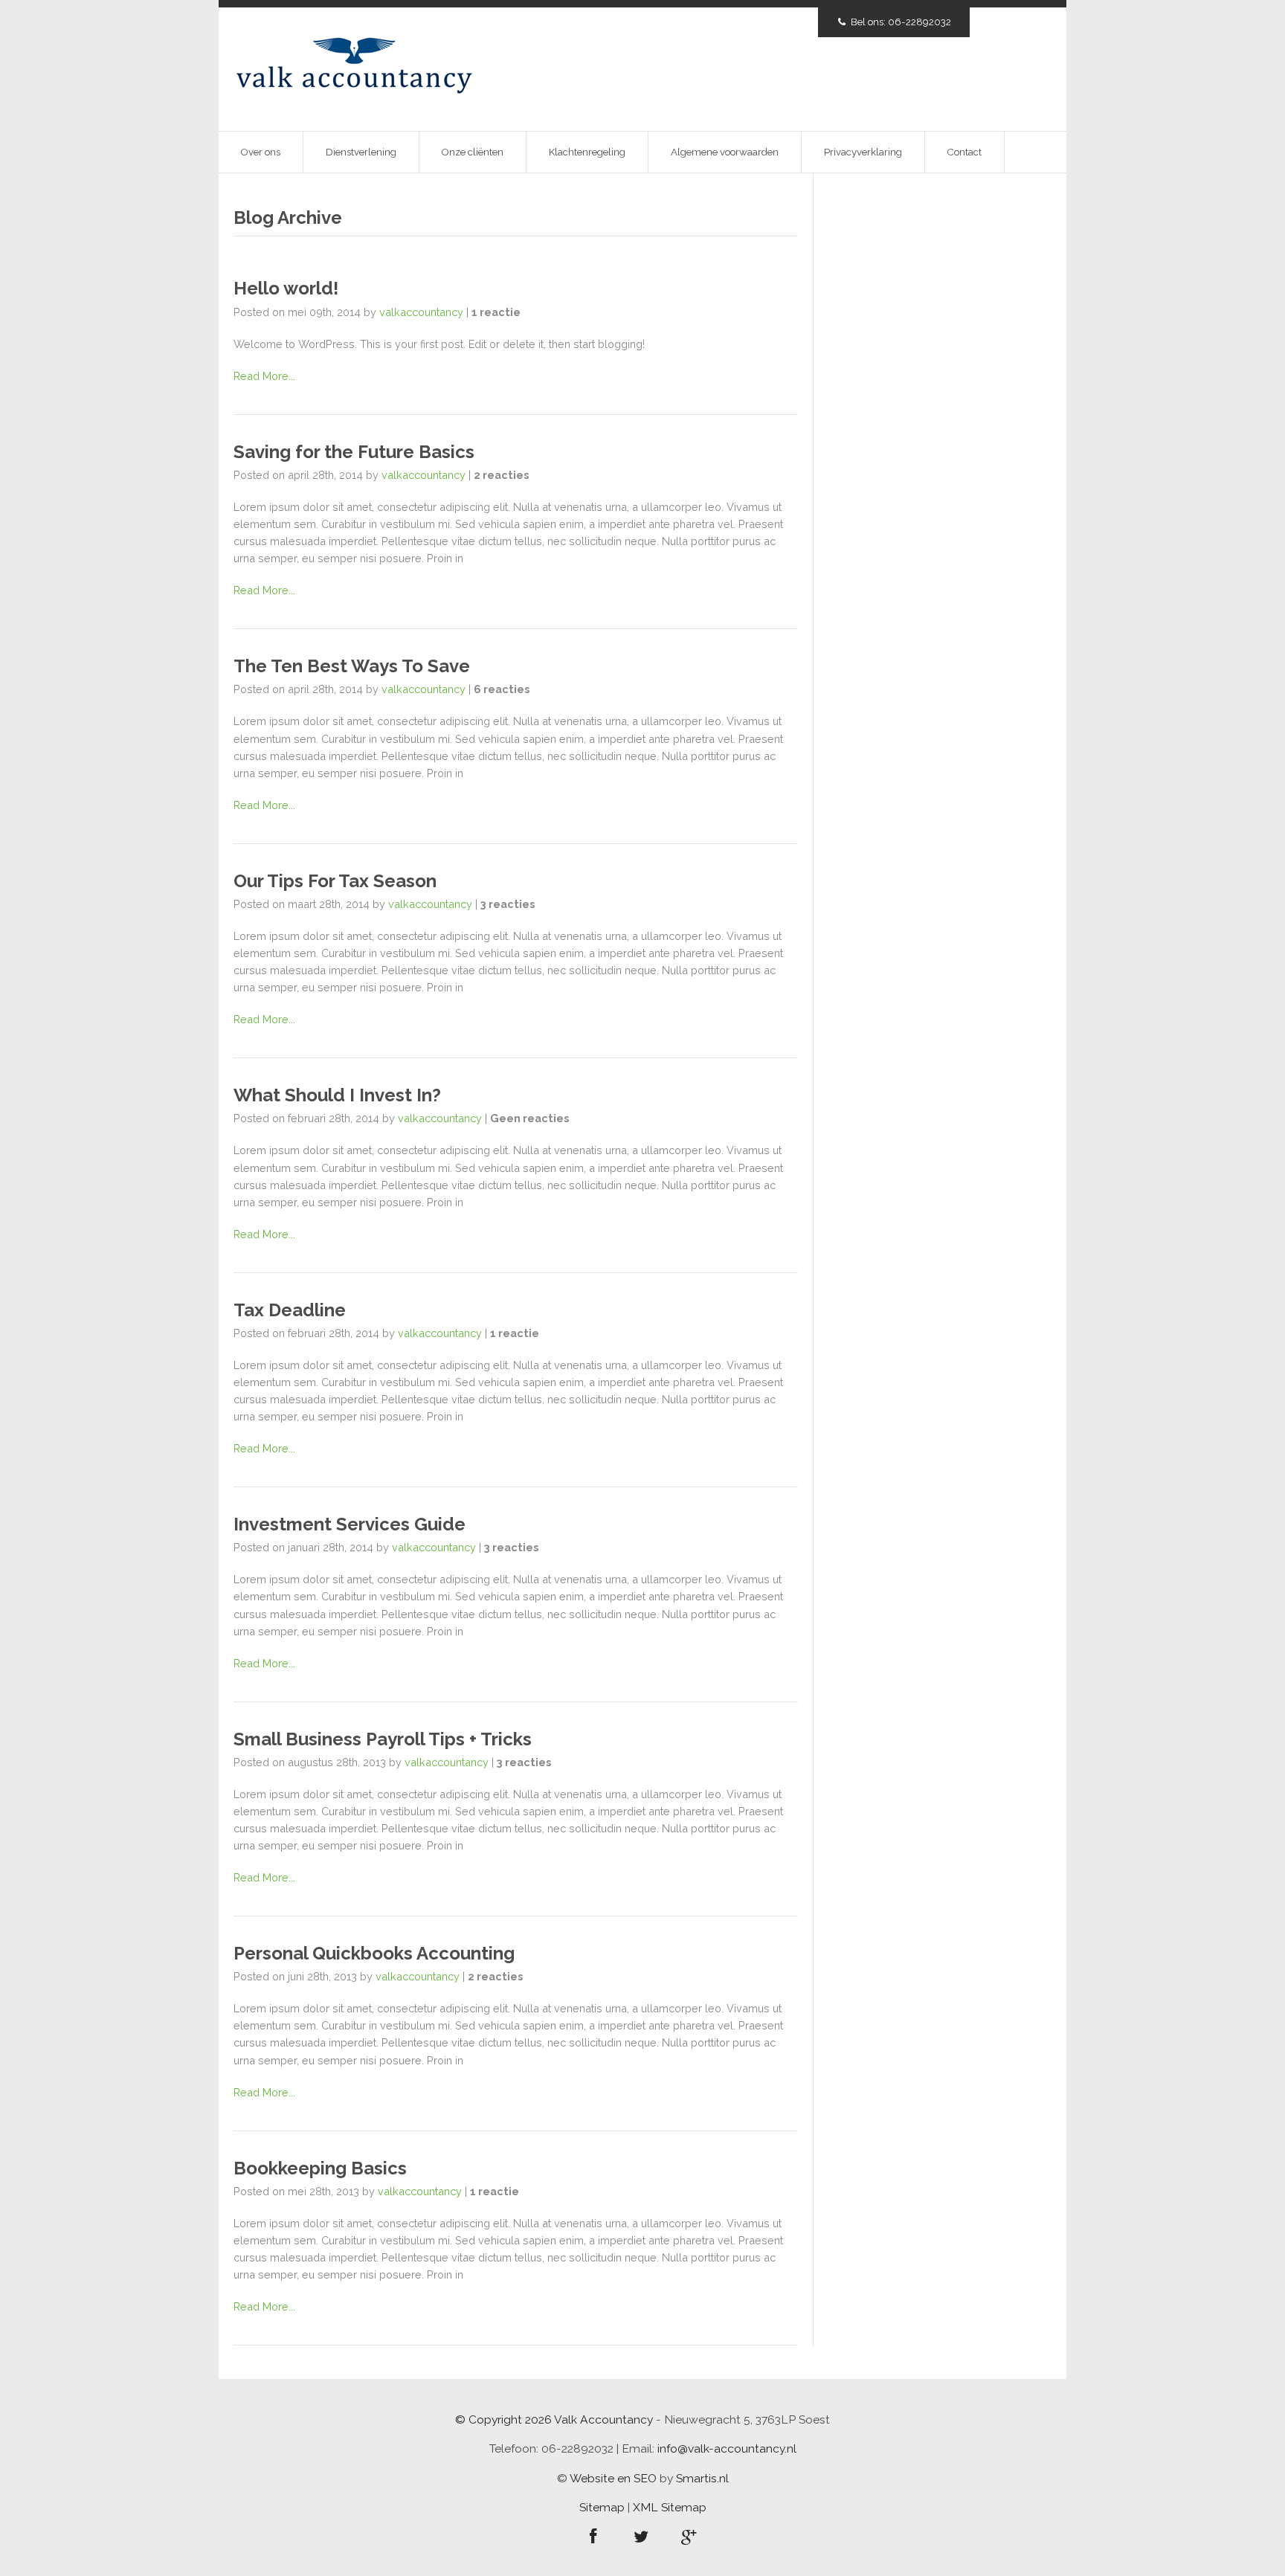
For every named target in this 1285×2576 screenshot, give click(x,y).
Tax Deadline (290, 1310)
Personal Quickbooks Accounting (374, 1953)
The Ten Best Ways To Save (352, 666)
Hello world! (286, 288)
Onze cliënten (473, 152)
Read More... (264, 376)
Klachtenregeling (587, 152)
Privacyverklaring (863, 152)
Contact (964, 152)
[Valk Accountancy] (355, 67)
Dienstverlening (361, 152)
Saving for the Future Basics (354, 452)
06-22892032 (920, 22)
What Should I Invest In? (337, 1095)
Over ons (261, 152)
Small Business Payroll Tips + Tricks (383, 1739)
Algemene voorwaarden (725, 152)
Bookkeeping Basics (320, 2168)
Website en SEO (615, 2478)
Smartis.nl (702, 2478)
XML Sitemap (670, 2507)
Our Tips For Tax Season (335, 881)
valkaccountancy (421, 312)
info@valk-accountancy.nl (727, 2448)
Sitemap (602, 2507)
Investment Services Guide (350, 1524)
